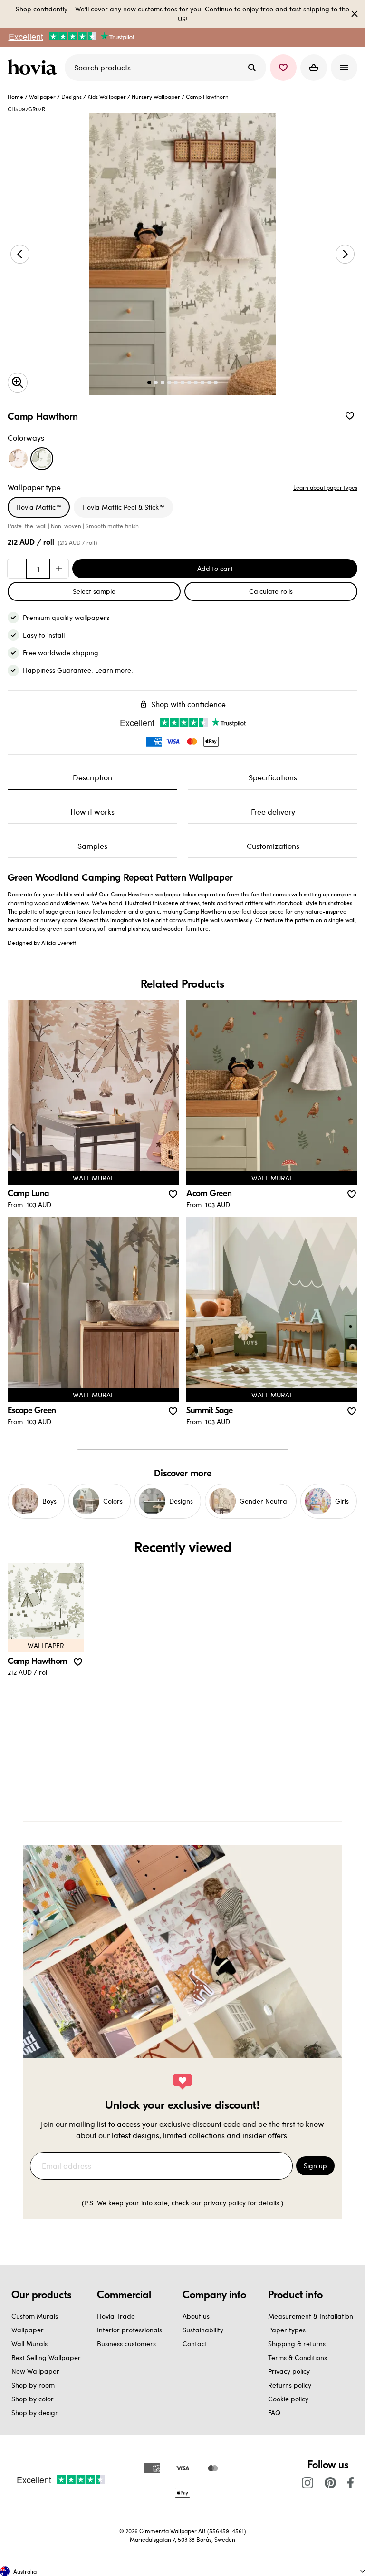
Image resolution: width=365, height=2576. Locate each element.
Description (92, 777)
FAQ (274, 2413)
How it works (92, 811)
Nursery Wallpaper (156, 97)
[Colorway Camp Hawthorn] (42, 459)
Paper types (287, 2330)
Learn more (113, 670)
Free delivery (273, 811)
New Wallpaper (35, 2371)
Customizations (273, 846)
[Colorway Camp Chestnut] (18, 459)
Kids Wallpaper (107, 97)
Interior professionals (130, 2330)
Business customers (126, 2344)
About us (196, 2316)
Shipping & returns (297, 2344)
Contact (195, 2344)
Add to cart (215, 568)
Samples (92, 846)
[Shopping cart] (314, 68)
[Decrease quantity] (17, 569)
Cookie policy (288, 2399)
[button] (283, 68)
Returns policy (290, 2385)
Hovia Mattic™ (39, 507)
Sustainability (203, 2330)
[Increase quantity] (59, 569)
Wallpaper (42, 97)
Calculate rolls (271, 591)
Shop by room (33, 2385)
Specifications (273, 777)
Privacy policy (289, 2371)
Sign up (315, 2166)
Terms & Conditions (298, 2357)
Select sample (94, 591)
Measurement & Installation (311, 2316)
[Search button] (252, 68)
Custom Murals (35, 2316)
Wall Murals (29, 2344)
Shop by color (33, 2399)
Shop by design (35, 2413)
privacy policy (225, 2203)
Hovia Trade (116, 2316)
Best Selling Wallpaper (46, 2357)
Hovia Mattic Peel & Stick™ (123, 507)
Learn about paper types (325, 487)
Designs (72, 97)
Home (15, 97)
